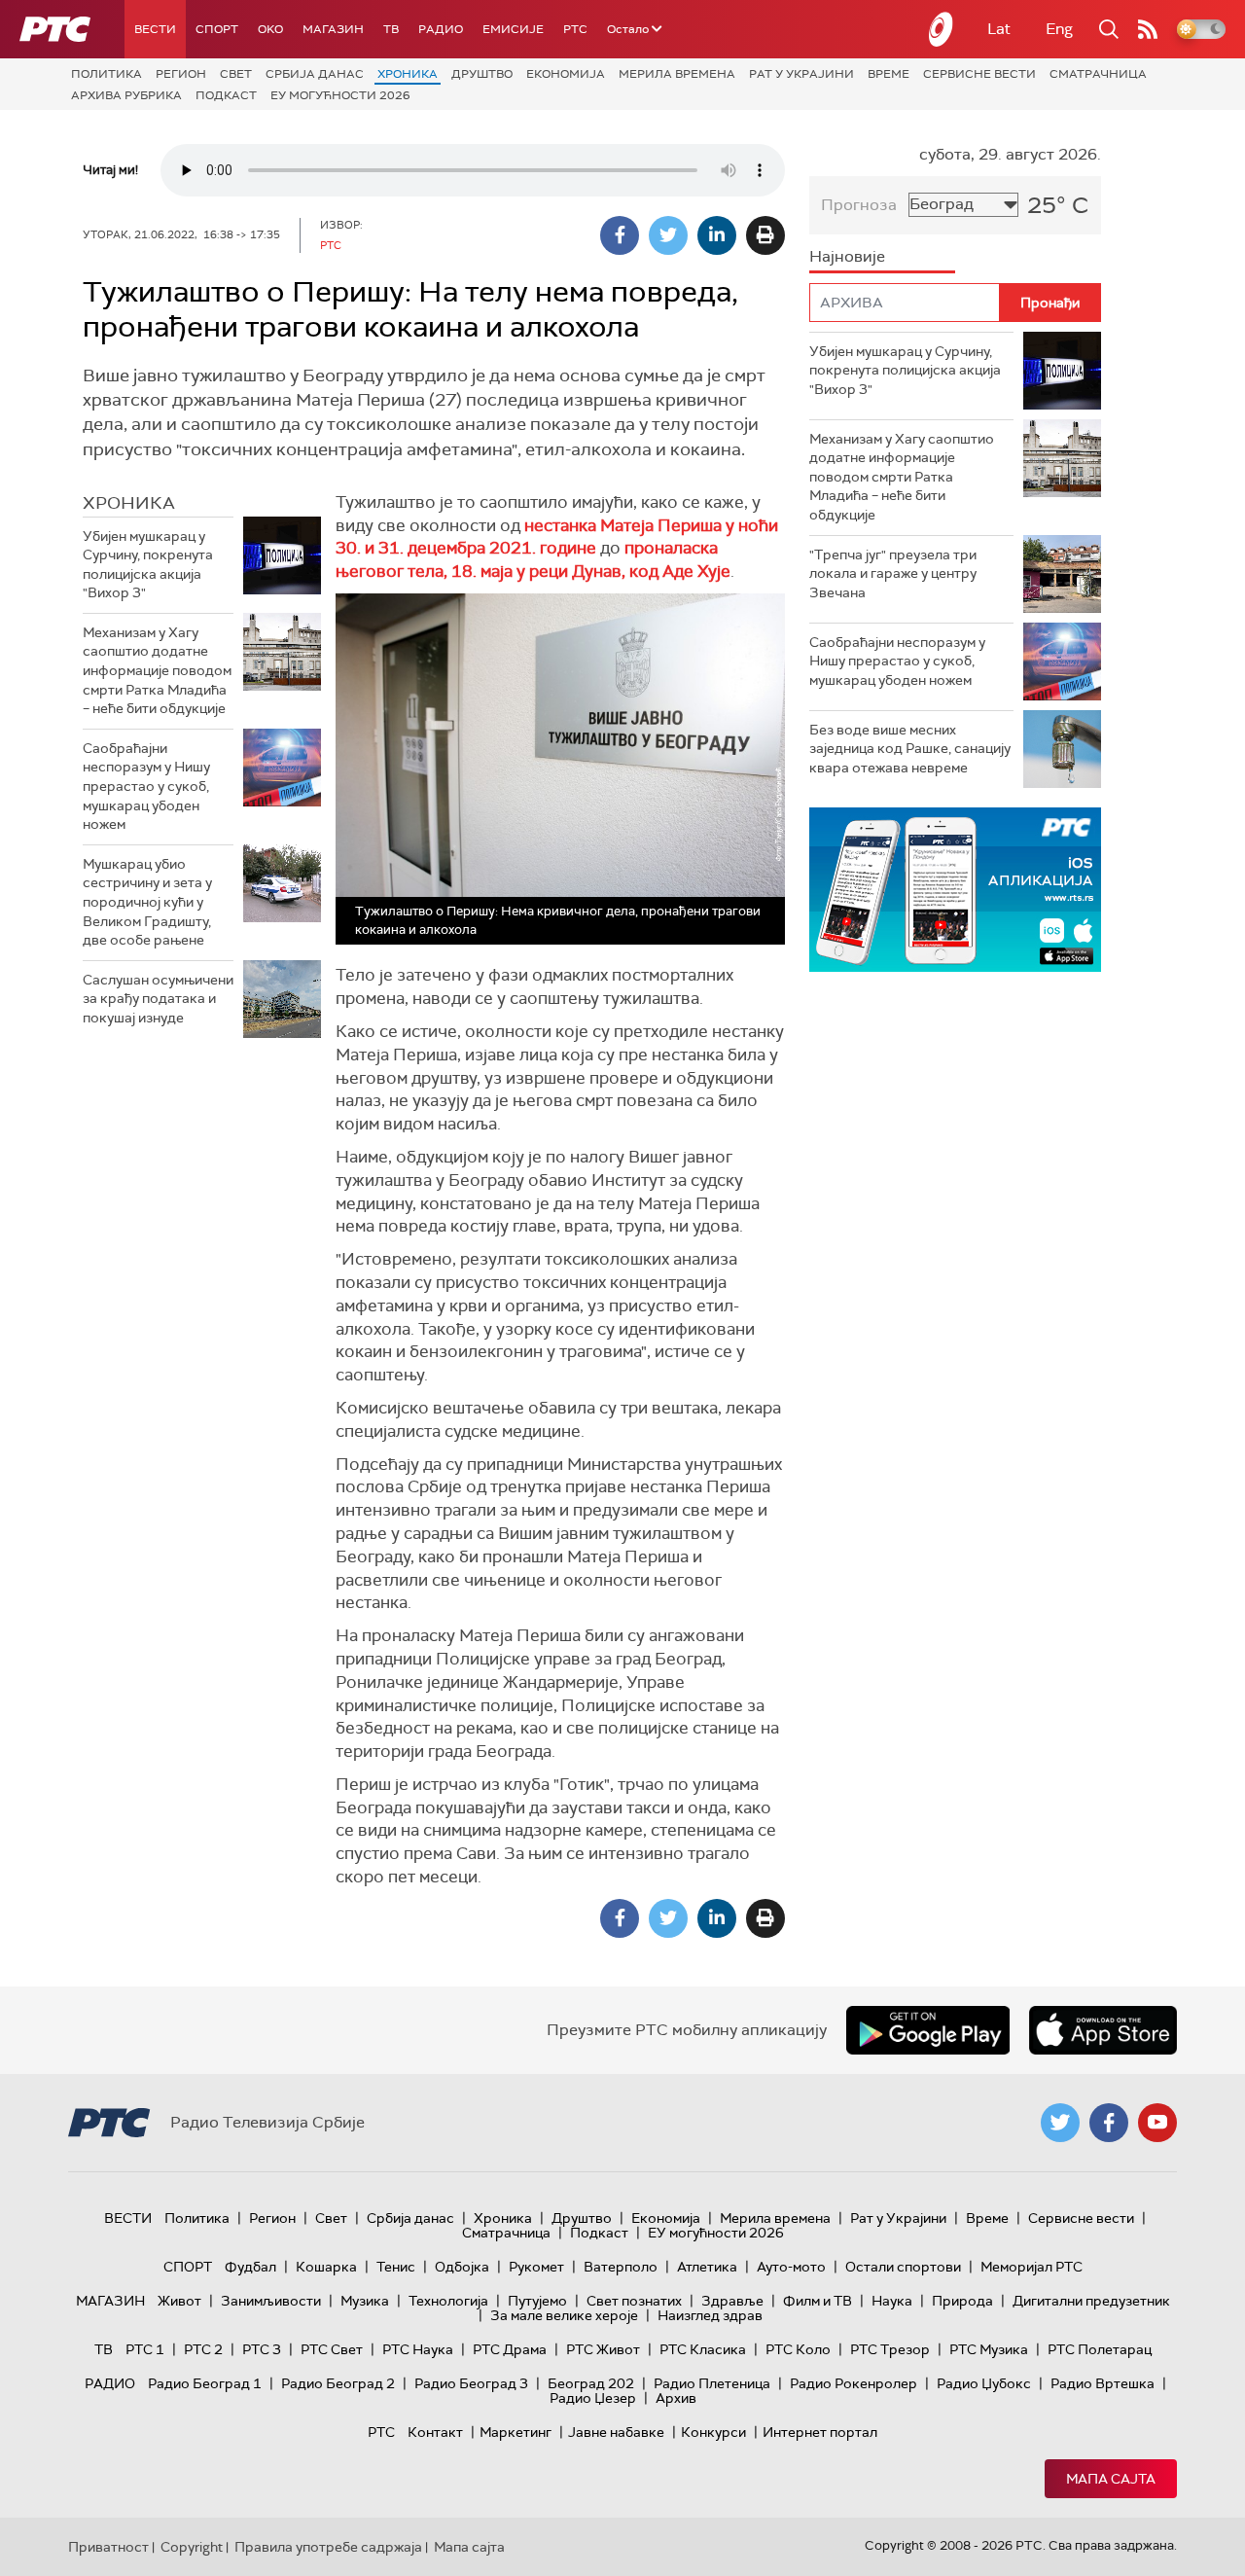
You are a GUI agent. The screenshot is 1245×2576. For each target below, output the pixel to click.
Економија (566, 74)
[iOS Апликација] (955, 890)
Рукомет (536, 2267)
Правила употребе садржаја (328, 2547)
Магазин (333, 29)
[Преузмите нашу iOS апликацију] (1103, 2030)
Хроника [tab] (129, 503)
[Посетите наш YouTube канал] (1157, 2123)
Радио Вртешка (1103, 2383)
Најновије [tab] (847, 256)
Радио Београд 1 (205, 2383)
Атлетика (707, 2267)
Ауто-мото (791, 2267)
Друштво (482, 74)
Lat (999, 29)
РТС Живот (603, 2349)
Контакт (435, 2432)
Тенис (396, 2267)
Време (889, 74)
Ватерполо (621, 2267)
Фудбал (250, 2267)
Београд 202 (591, 2383)
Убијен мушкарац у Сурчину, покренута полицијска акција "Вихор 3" (148, 565)
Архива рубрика (126, 95)
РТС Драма (510, 2349)
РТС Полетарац (1100, 2349)
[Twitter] (668, 235)
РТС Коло (798, 2349)
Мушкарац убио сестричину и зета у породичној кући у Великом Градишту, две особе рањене (147, 902)
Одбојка (462, 2267)
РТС (575, 29)
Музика (365, 2301)
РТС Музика (989, 2349)
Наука (892, 2301)
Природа (962, 2301)
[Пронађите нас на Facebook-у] (1109, 2123)
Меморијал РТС (1032, 2267)
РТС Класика (703, 2349)
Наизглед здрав (710, 2315)
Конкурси (713, 2432)
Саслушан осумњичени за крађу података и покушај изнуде (158, 999)
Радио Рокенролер (854, 2383)
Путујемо (537, 2301)
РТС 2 (203, 2349)
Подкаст (226, 95)
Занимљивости (271, 2301)
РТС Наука (418, 2349)
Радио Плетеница (712, 2383)
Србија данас (315, 74)
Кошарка (326, 2267)
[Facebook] (620, 235)
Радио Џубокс (984, 2383)
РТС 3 (262, 2349)
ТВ (391, 29)
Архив (676, 2398)
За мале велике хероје (564, 2315)
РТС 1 (145, 2349)
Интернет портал (820, 2432)
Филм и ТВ (818, 2301)
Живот (179, 2301)
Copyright (192, 2547)
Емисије (513, 29)
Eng (1059, 29)
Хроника (408, 74)
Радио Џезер (593, 2398)
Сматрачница (1098, 74)
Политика (107, 74)
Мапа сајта (1111, 2479)
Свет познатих (634, 2301)
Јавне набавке (616, 2432)
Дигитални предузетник (1091, 2301)
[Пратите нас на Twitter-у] (1060, 2123)
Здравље (732, 2301)
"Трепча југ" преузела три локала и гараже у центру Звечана (893, 573)
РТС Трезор (890, 2349)
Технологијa (448, 2301)
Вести (155, 29)
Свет (236, 74)
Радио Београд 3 (471, 2383)
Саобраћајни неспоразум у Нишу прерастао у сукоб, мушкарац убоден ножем (146, 786)
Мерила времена (677, 74)
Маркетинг (516, 2432)
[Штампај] (765, 235)
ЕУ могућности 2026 (340, 95)
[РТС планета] (942, 29)
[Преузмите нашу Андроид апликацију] (928, 2030)
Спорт (217, 29)
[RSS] (1148, 29)
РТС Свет (332, 2349)
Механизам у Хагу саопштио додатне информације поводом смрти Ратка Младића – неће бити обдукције (157, 670)
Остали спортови (903, 2267)
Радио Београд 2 (338, 2383)
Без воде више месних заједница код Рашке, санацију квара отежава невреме (910, 749)
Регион (181, 74)
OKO (270, 29)
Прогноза (859, 205)
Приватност (108, 2547)
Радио (441, 29)
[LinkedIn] (717, 235)
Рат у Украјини (801, 74)
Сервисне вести (979, 74)
